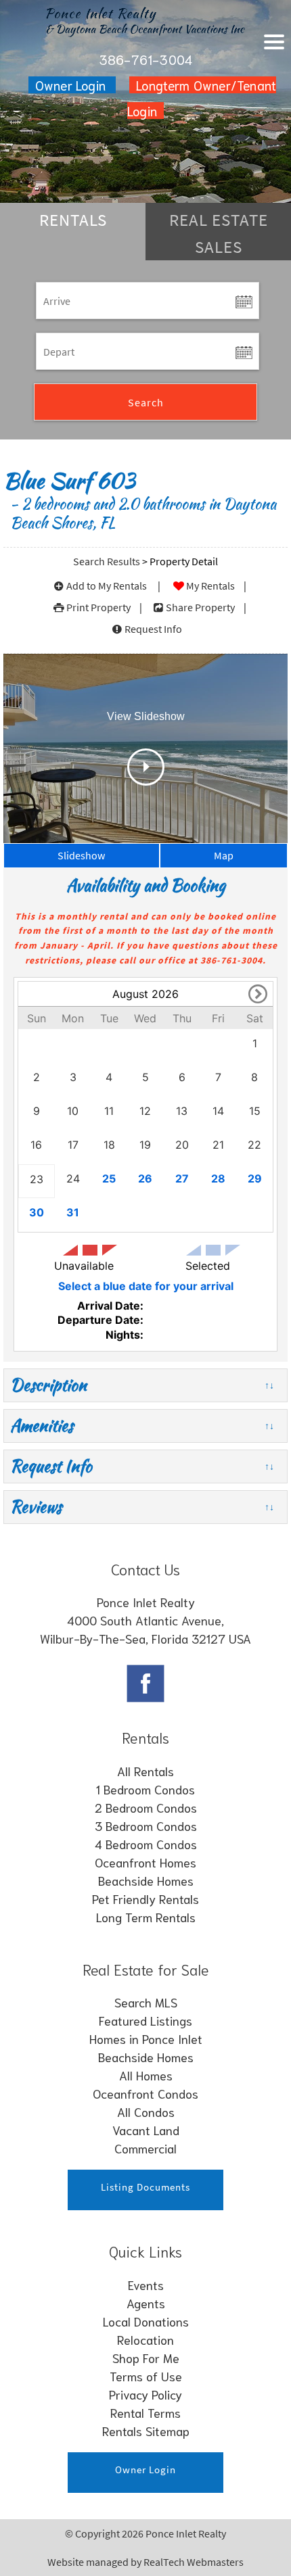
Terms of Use (146, 2376)
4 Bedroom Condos (146, 1844)
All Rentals (145, 1771)
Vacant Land (146, 2130)
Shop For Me (146, 2358)
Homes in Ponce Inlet (146, 2038)
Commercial (145, 2148)
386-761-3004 (145, 59)
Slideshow (81, 855)
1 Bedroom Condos (145, 1789)
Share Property (200, 607)
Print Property (98, 607)
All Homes (146, 2075)
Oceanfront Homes (145, 1862)
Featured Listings (145, 2020)
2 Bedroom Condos (146, 1807)
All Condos (146, 2112)
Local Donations (146, 2321)
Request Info (153, 629)
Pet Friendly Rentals (145, 1899)
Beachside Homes (146, 1880)
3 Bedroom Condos (146, 1826)
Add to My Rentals (107, 586)
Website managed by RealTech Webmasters (145, 2562)
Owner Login (72, 85)
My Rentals (210, 586)
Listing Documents (145, 2187)
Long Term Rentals (146, 1917)
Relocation (145, 2339)
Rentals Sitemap (146, 2431)
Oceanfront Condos (145, 2093)
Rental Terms (145, 2412)
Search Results (107, 561)
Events (146, 2285)
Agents (146, 2303)
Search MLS (146, 2002)
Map (224, 855)
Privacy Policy (145, 2394)
